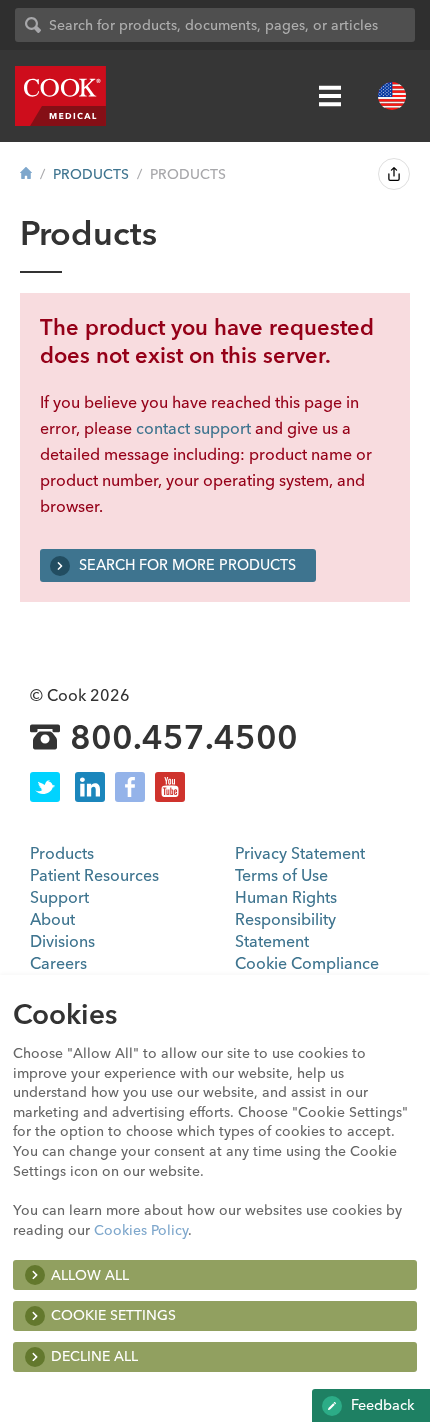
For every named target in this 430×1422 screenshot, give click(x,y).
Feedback (381, 1405)
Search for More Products (185, 565)
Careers (58, 963)
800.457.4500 (184, 738)
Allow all (90, 1275)
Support (59, 897)
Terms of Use (281, 875)
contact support (193, 428)
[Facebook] (130, 787)
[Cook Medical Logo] (60, 96)
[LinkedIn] (90, 787)
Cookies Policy (141, 1230)
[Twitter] (45, 787)
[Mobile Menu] (330, 96)
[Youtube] (170, 787)
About (52, 919)
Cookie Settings (113, 1315)
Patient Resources (94, 875)
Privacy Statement (300, 853)
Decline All (94, 1356)
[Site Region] (392, 96)
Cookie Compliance (307, 963)
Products (91, 174)
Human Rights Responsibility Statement (286, 919)
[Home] (26, 174)
